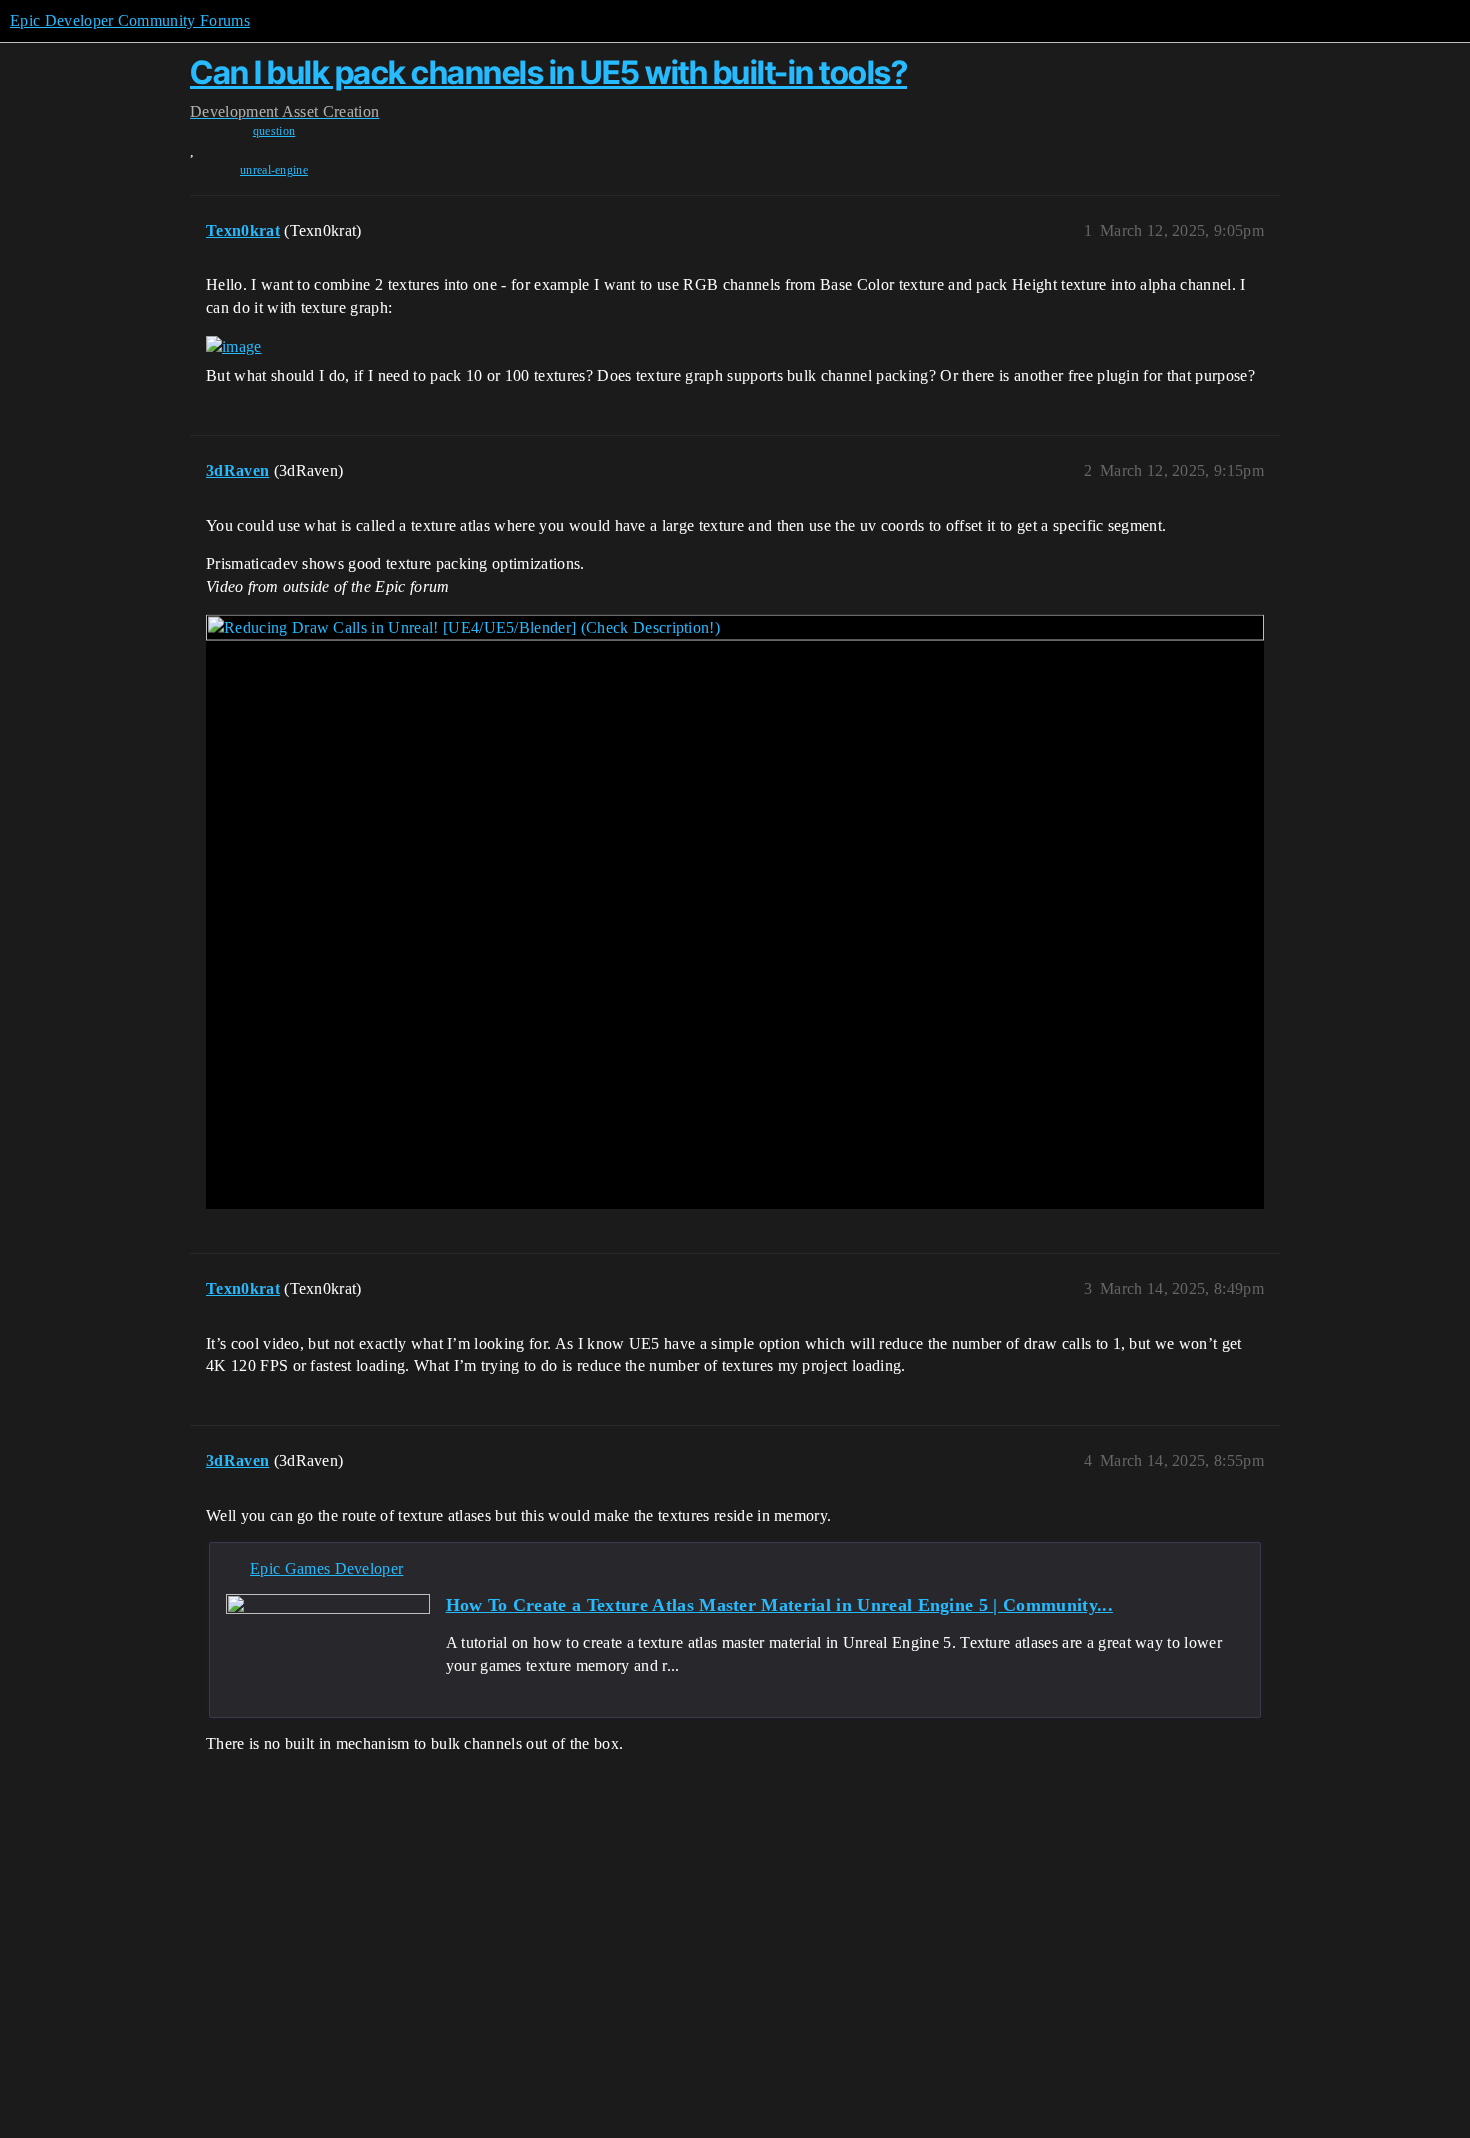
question (274, 131)
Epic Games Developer (326, 1568)
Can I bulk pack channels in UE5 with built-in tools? (548, 72)
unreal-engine (274, 170)
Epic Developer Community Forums (130, 20)
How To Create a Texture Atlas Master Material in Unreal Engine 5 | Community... (779, 1605)
